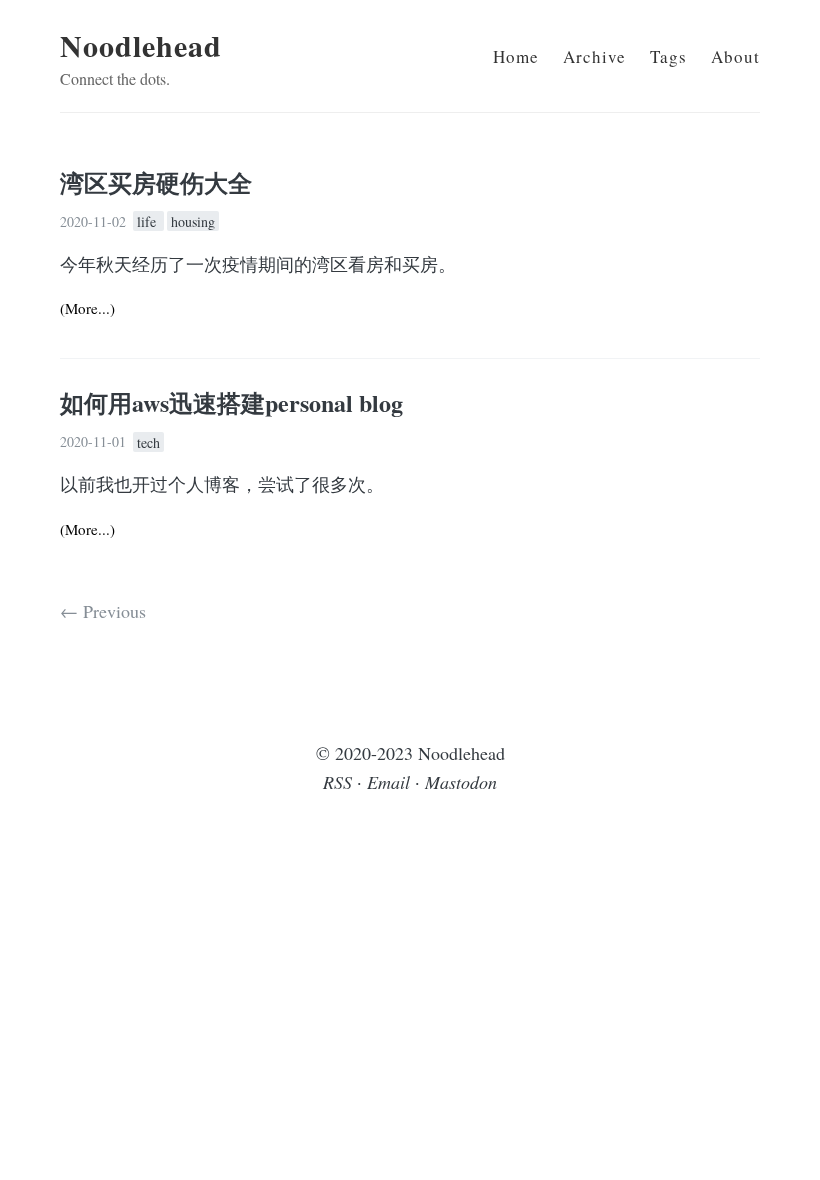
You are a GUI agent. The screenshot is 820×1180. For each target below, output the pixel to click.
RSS (337, 782)
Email (388, 782)
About (735, 56)
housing (193, 221)
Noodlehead (141, 45)
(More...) (87, 308)
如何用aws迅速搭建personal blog (231, 402)
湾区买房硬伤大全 (156, 182)
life (148, 221)
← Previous (103, 611)
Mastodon (461, 782)
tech (148, 441)
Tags (668, 56)
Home (516, 56)
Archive (594, 56)
